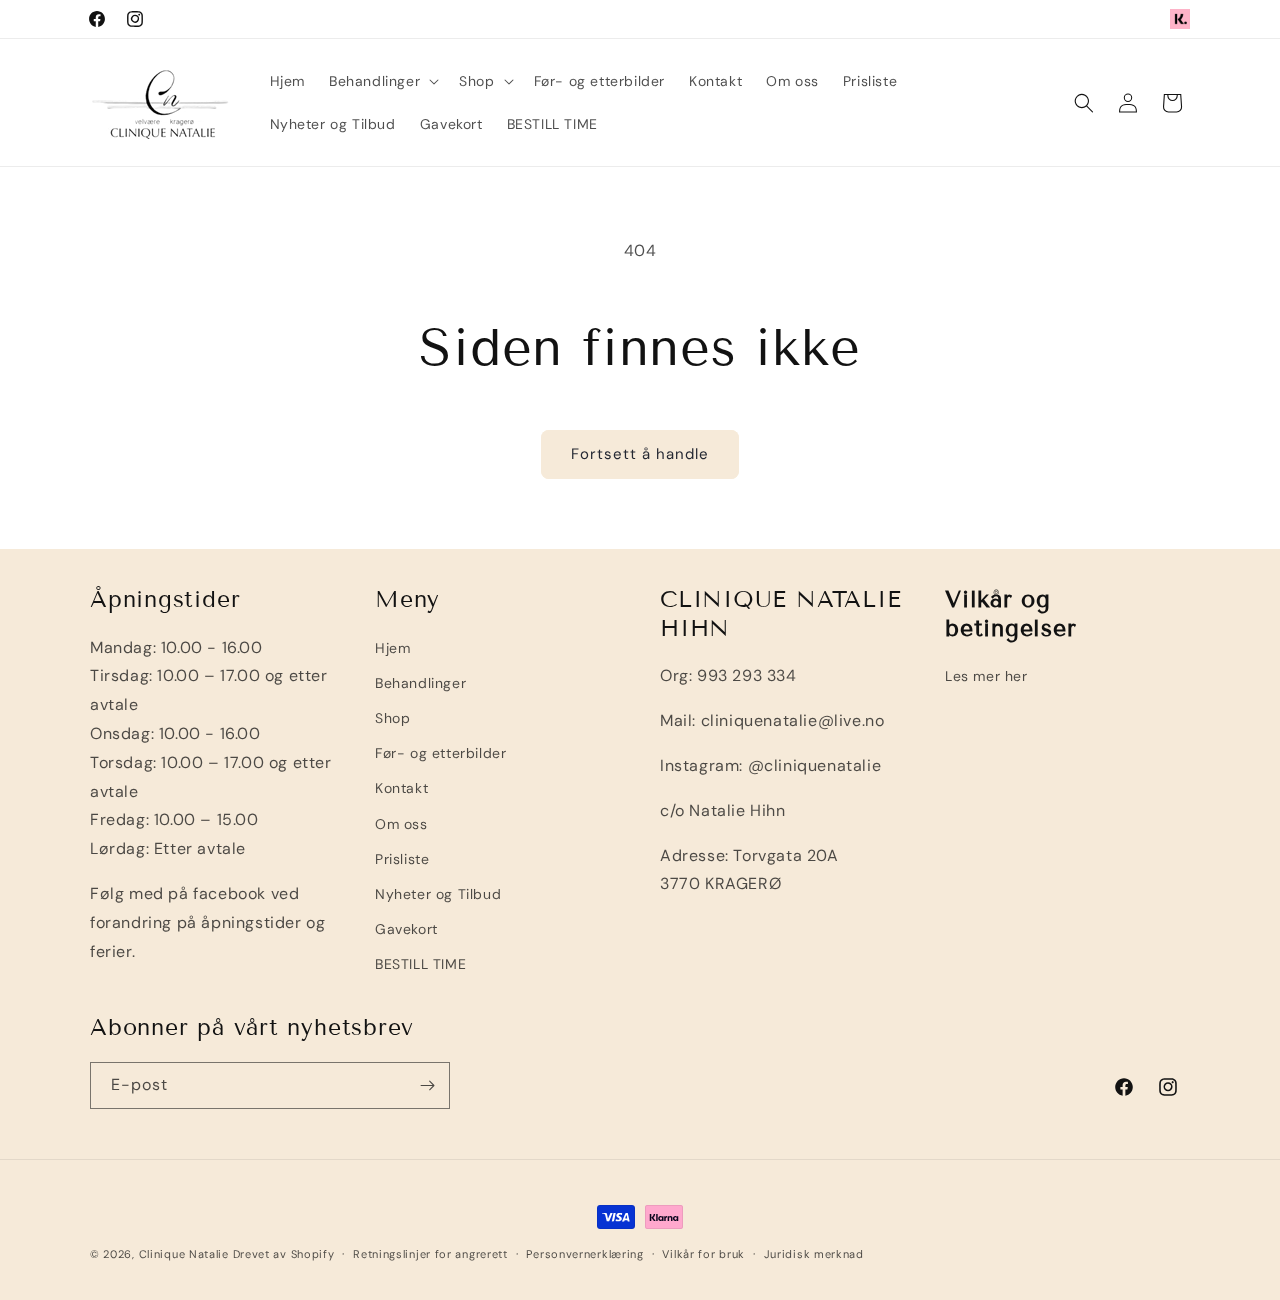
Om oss (401, 824)
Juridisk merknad (814, 1253)
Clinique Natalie (184, 1254)
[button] (382, 81)
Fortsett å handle (640, 454)
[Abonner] (427, 1085)
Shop (392, 718)
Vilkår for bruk (703, 1253)
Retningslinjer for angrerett (430, 1253)
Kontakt (401, 789)
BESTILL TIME (420, 965)
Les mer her (986, 677)
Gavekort (406, 929)
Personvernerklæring (584, 1253)
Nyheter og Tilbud (438, 894)
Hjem (392, 648)
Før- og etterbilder (440, 754)
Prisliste (402, 859)
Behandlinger (420, 683)
